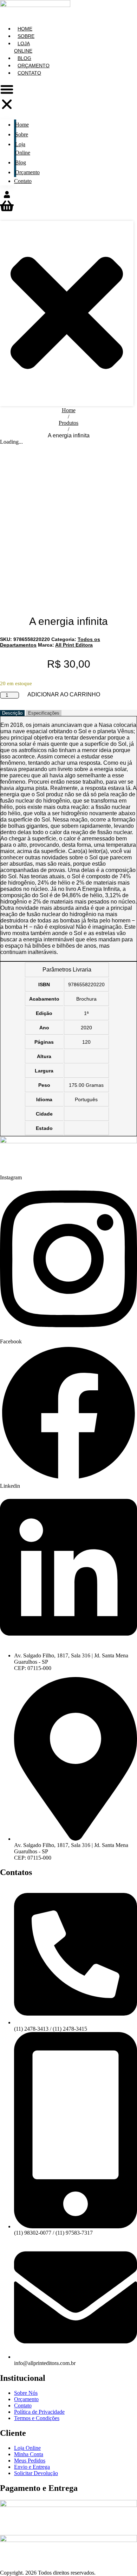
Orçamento (27, 172)
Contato (29, 73)
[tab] (12, 713)
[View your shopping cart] (7, 210)
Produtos (68, 423)
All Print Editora (74, 645)
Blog (21, 162)
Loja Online (23, 47)
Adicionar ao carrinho (64, 695)
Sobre (22, 134)
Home (22, 125)
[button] (7, 97)
